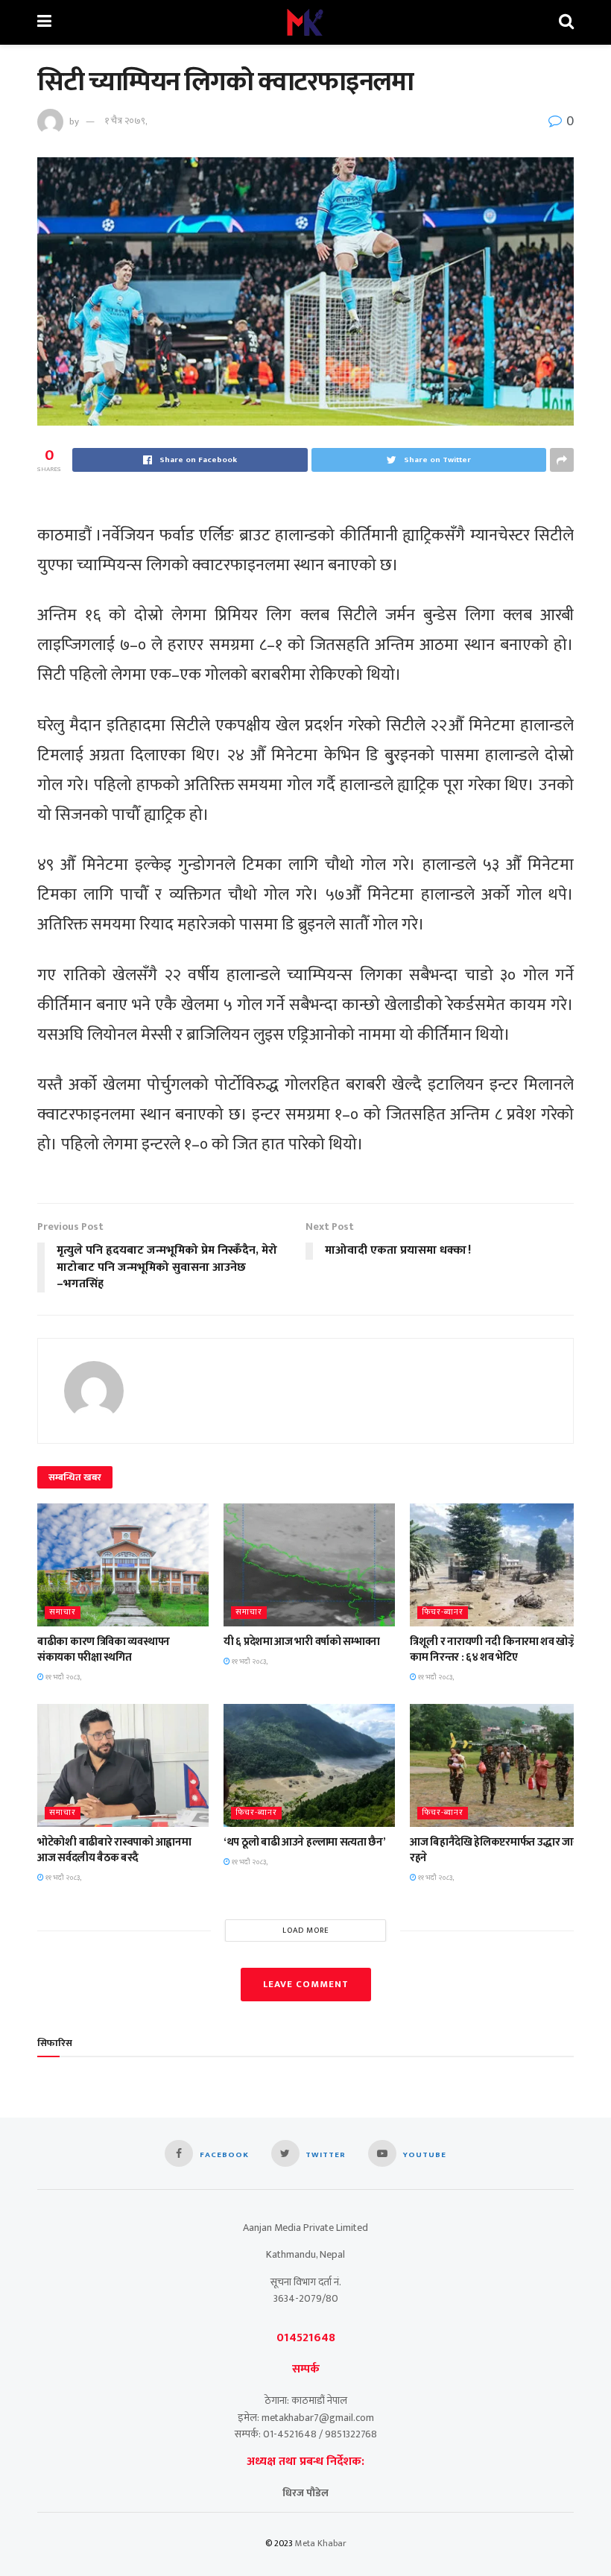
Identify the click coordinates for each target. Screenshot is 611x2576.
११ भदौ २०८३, (63, 1677)
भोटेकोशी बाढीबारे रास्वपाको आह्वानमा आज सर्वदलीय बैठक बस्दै (114, 1850)
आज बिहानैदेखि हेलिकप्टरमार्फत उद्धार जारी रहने (496, 1850)
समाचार (63, 1613)
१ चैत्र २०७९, (126, 121)
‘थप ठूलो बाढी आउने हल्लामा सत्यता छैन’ (305, 1842)
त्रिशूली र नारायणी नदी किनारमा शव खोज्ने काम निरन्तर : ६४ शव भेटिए (493, 1650)
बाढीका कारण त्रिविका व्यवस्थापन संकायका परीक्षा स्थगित (104, 1650)
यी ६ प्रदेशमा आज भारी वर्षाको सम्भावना (302, 1642)
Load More (306, 1931)
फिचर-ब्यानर (443, 1613)
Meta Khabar (321, 2543)
